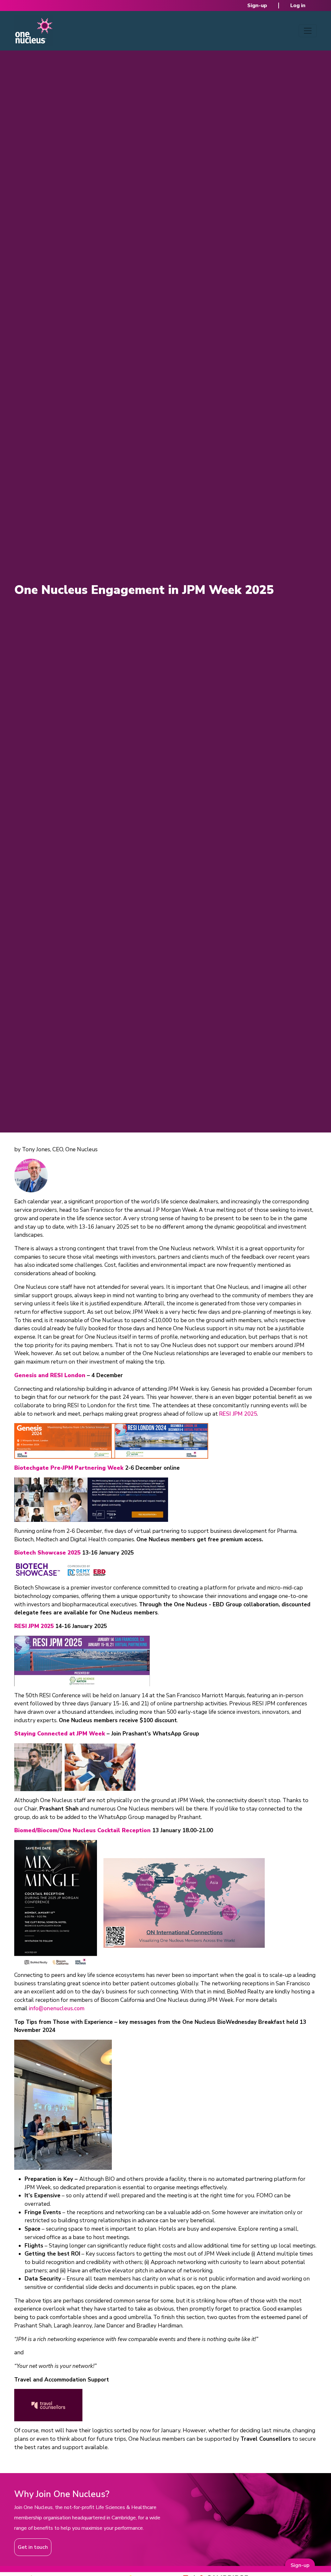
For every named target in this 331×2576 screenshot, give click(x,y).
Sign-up (257, 6)
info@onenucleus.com (57, 2008)
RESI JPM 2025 (238, 1414)
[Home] (34, 31)
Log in (298, 6)
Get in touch (33, 2547)
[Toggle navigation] (308, 31)
